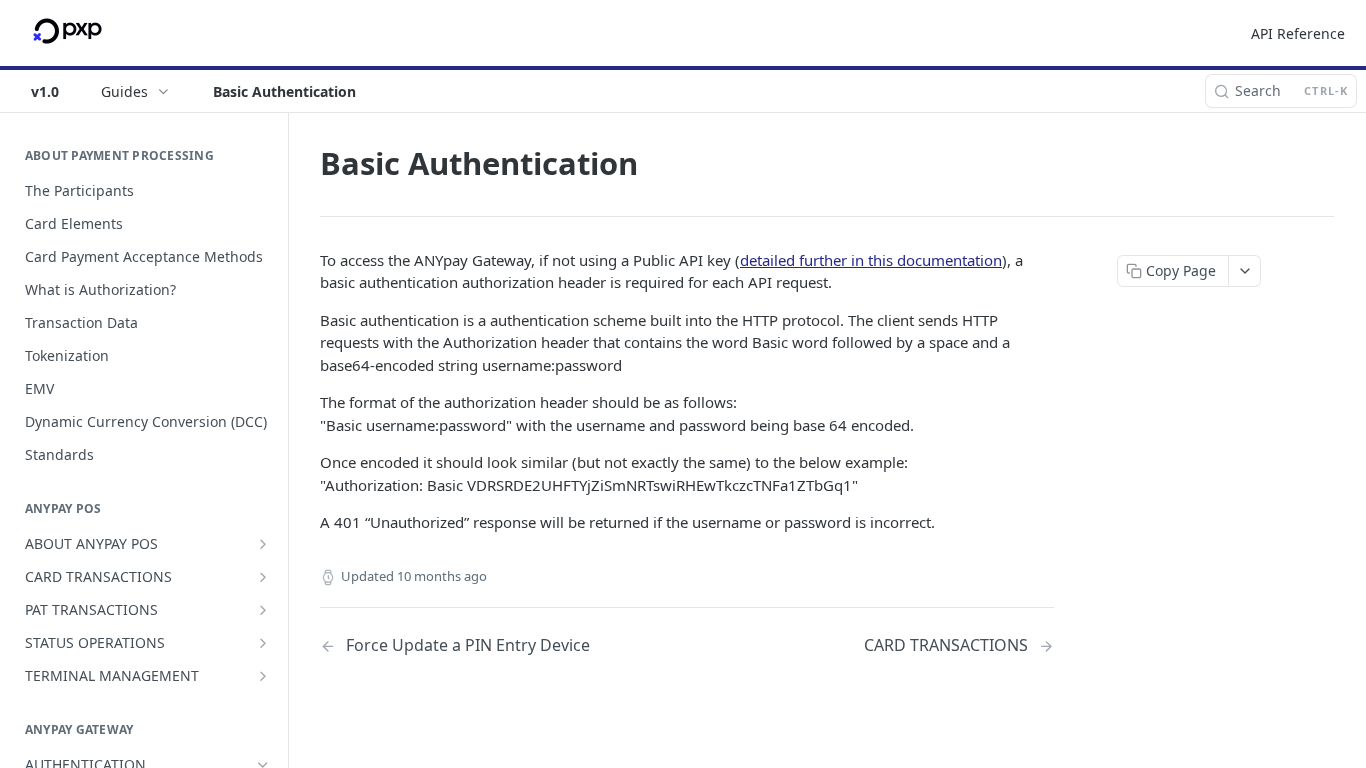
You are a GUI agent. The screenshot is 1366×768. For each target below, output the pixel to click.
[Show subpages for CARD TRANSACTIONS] (263, 577)
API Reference (1298, 33)
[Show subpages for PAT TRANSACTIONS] (263, 610)
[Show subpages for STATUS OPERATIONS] (263, 643)
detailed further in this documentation (871, 260)
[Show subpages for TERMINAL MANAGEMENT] (263, 676)
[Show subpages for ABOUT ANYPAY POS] (263, 544)
